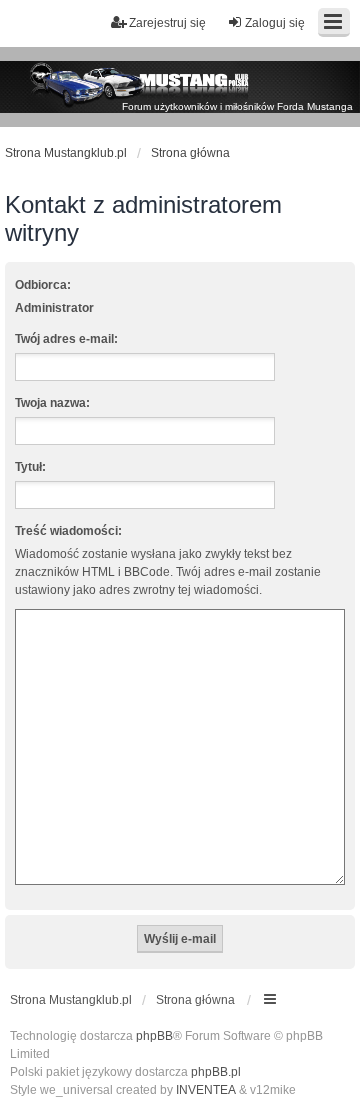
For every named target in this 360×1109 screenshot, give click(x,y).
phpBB (154, 1036)
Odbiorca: (43, 285)
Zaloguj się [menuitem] (275, 23)
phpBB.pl (216, 1072)
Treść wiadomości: (68, 531)
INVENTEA (206, 1090)
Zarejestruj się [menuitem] (167, 23)
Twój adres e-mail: (66, 339)
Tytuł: (30, 467)
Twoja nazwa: (52, 403)
